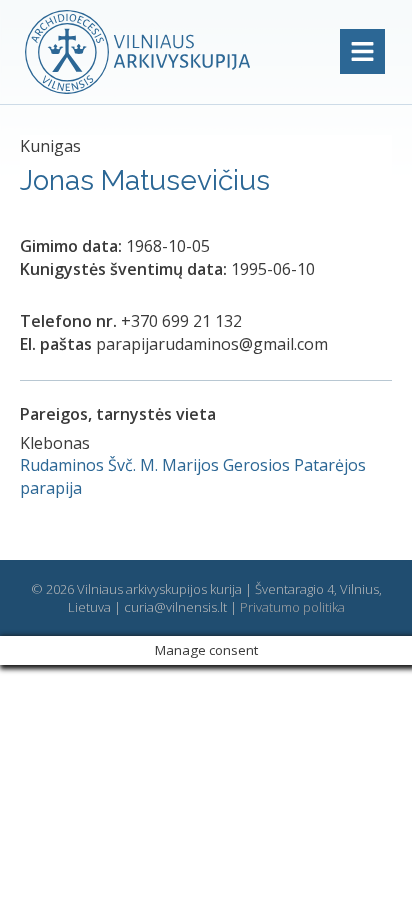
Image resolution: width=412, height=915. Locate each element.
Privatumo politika (292, 607)
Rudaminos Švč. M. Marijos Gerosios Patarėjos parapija (193, 476)
